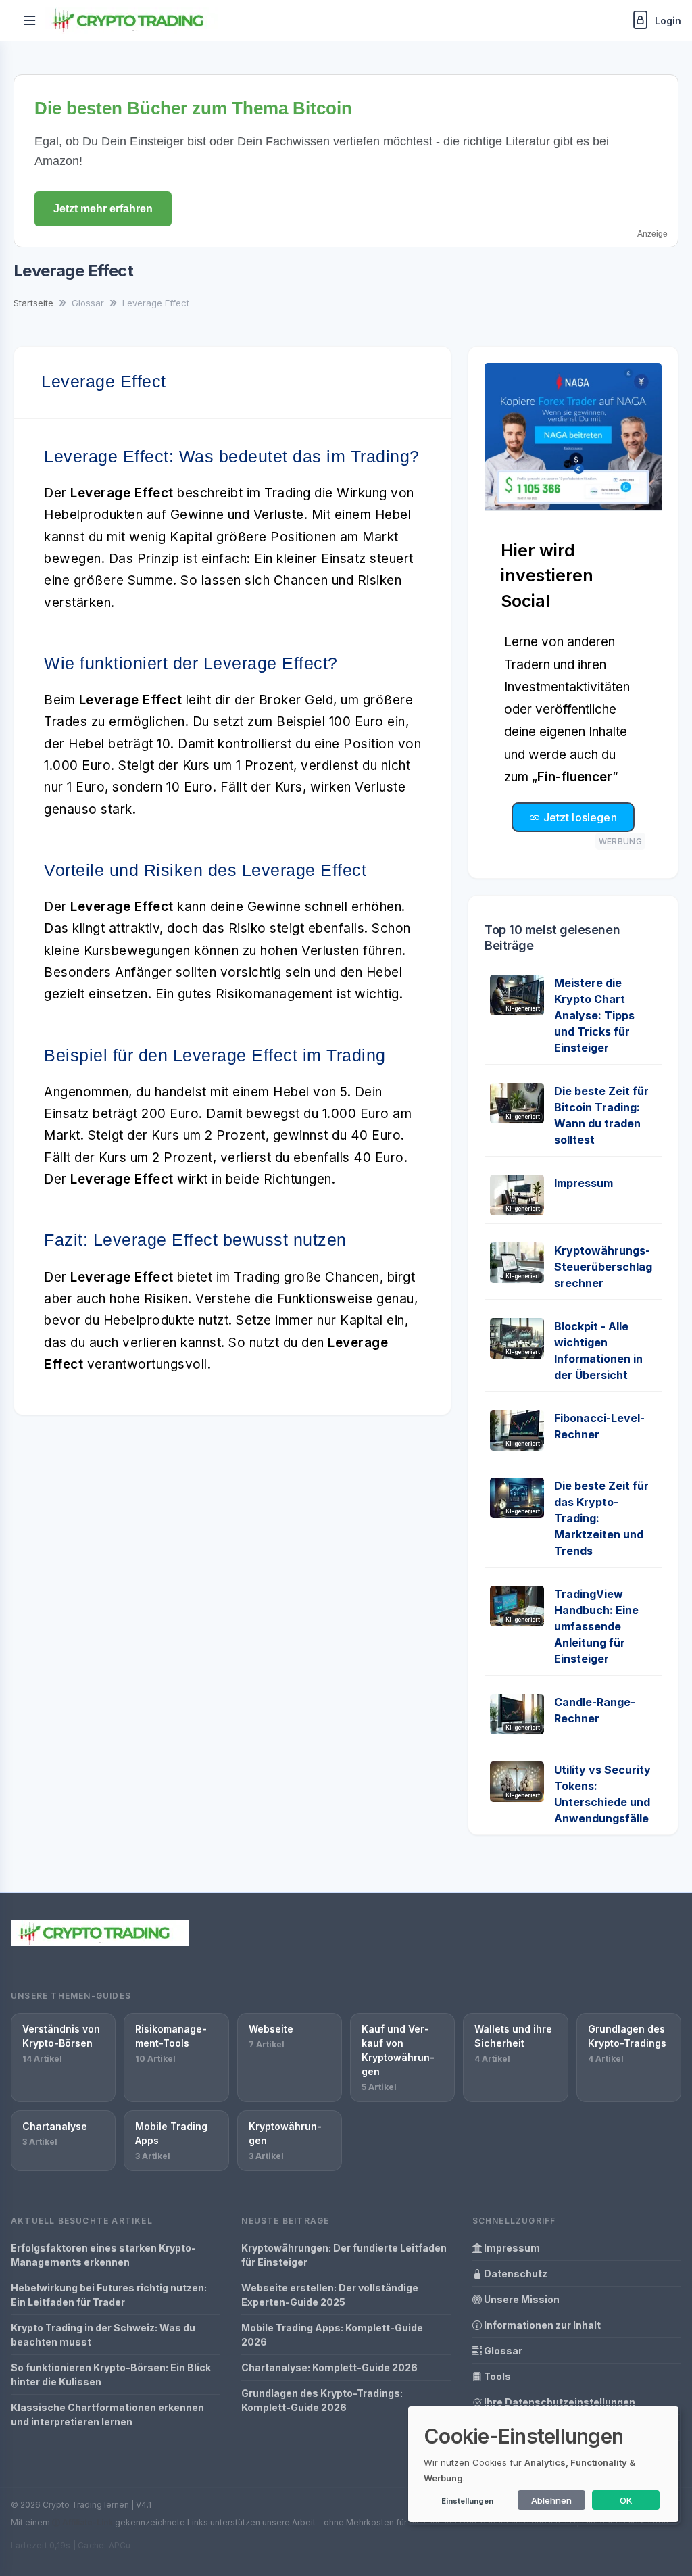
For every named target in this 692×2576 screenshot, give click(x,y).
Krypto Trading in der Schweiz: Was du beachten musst (103, 2335)
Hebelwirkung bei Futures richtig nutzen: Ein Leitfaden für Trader (109, 2295)
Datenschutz (515, 2274)
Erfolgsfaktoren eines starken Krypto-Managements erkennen (103, 2255)
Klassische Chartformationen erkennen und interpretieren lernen (107, 2414)
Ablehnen (551, 2500)
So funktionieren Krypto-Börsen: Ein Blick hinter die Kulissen (111, 2375)
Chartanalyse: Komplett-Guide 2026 (329, 2367)
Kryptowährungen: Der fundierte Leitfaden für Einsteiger (344, 2255)
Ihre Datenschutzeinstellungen (559, 2402)
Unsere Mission (521, 2299)
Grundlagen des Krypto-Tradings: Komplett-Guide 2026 (322, 2400)
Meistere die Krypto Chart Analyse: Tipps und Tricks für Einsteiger (594, 1015)
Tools (496, 2376)
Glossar (502, 2351)
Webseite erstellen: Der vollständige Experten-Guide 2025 (330, 2295)
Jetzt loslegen (578, 817)
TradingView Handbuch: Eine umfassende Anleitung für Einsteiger (596, 1626)
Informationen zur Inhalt (541, 2325)
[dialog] (543, 2464)
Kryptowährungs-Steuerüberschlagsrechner (603, 1267)
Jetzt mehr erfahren (103, 209)
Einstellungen (467, 2501)
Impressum (584, 1183)
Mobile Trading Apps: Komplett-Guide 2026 (332, 2335)
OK (626, 2500)
